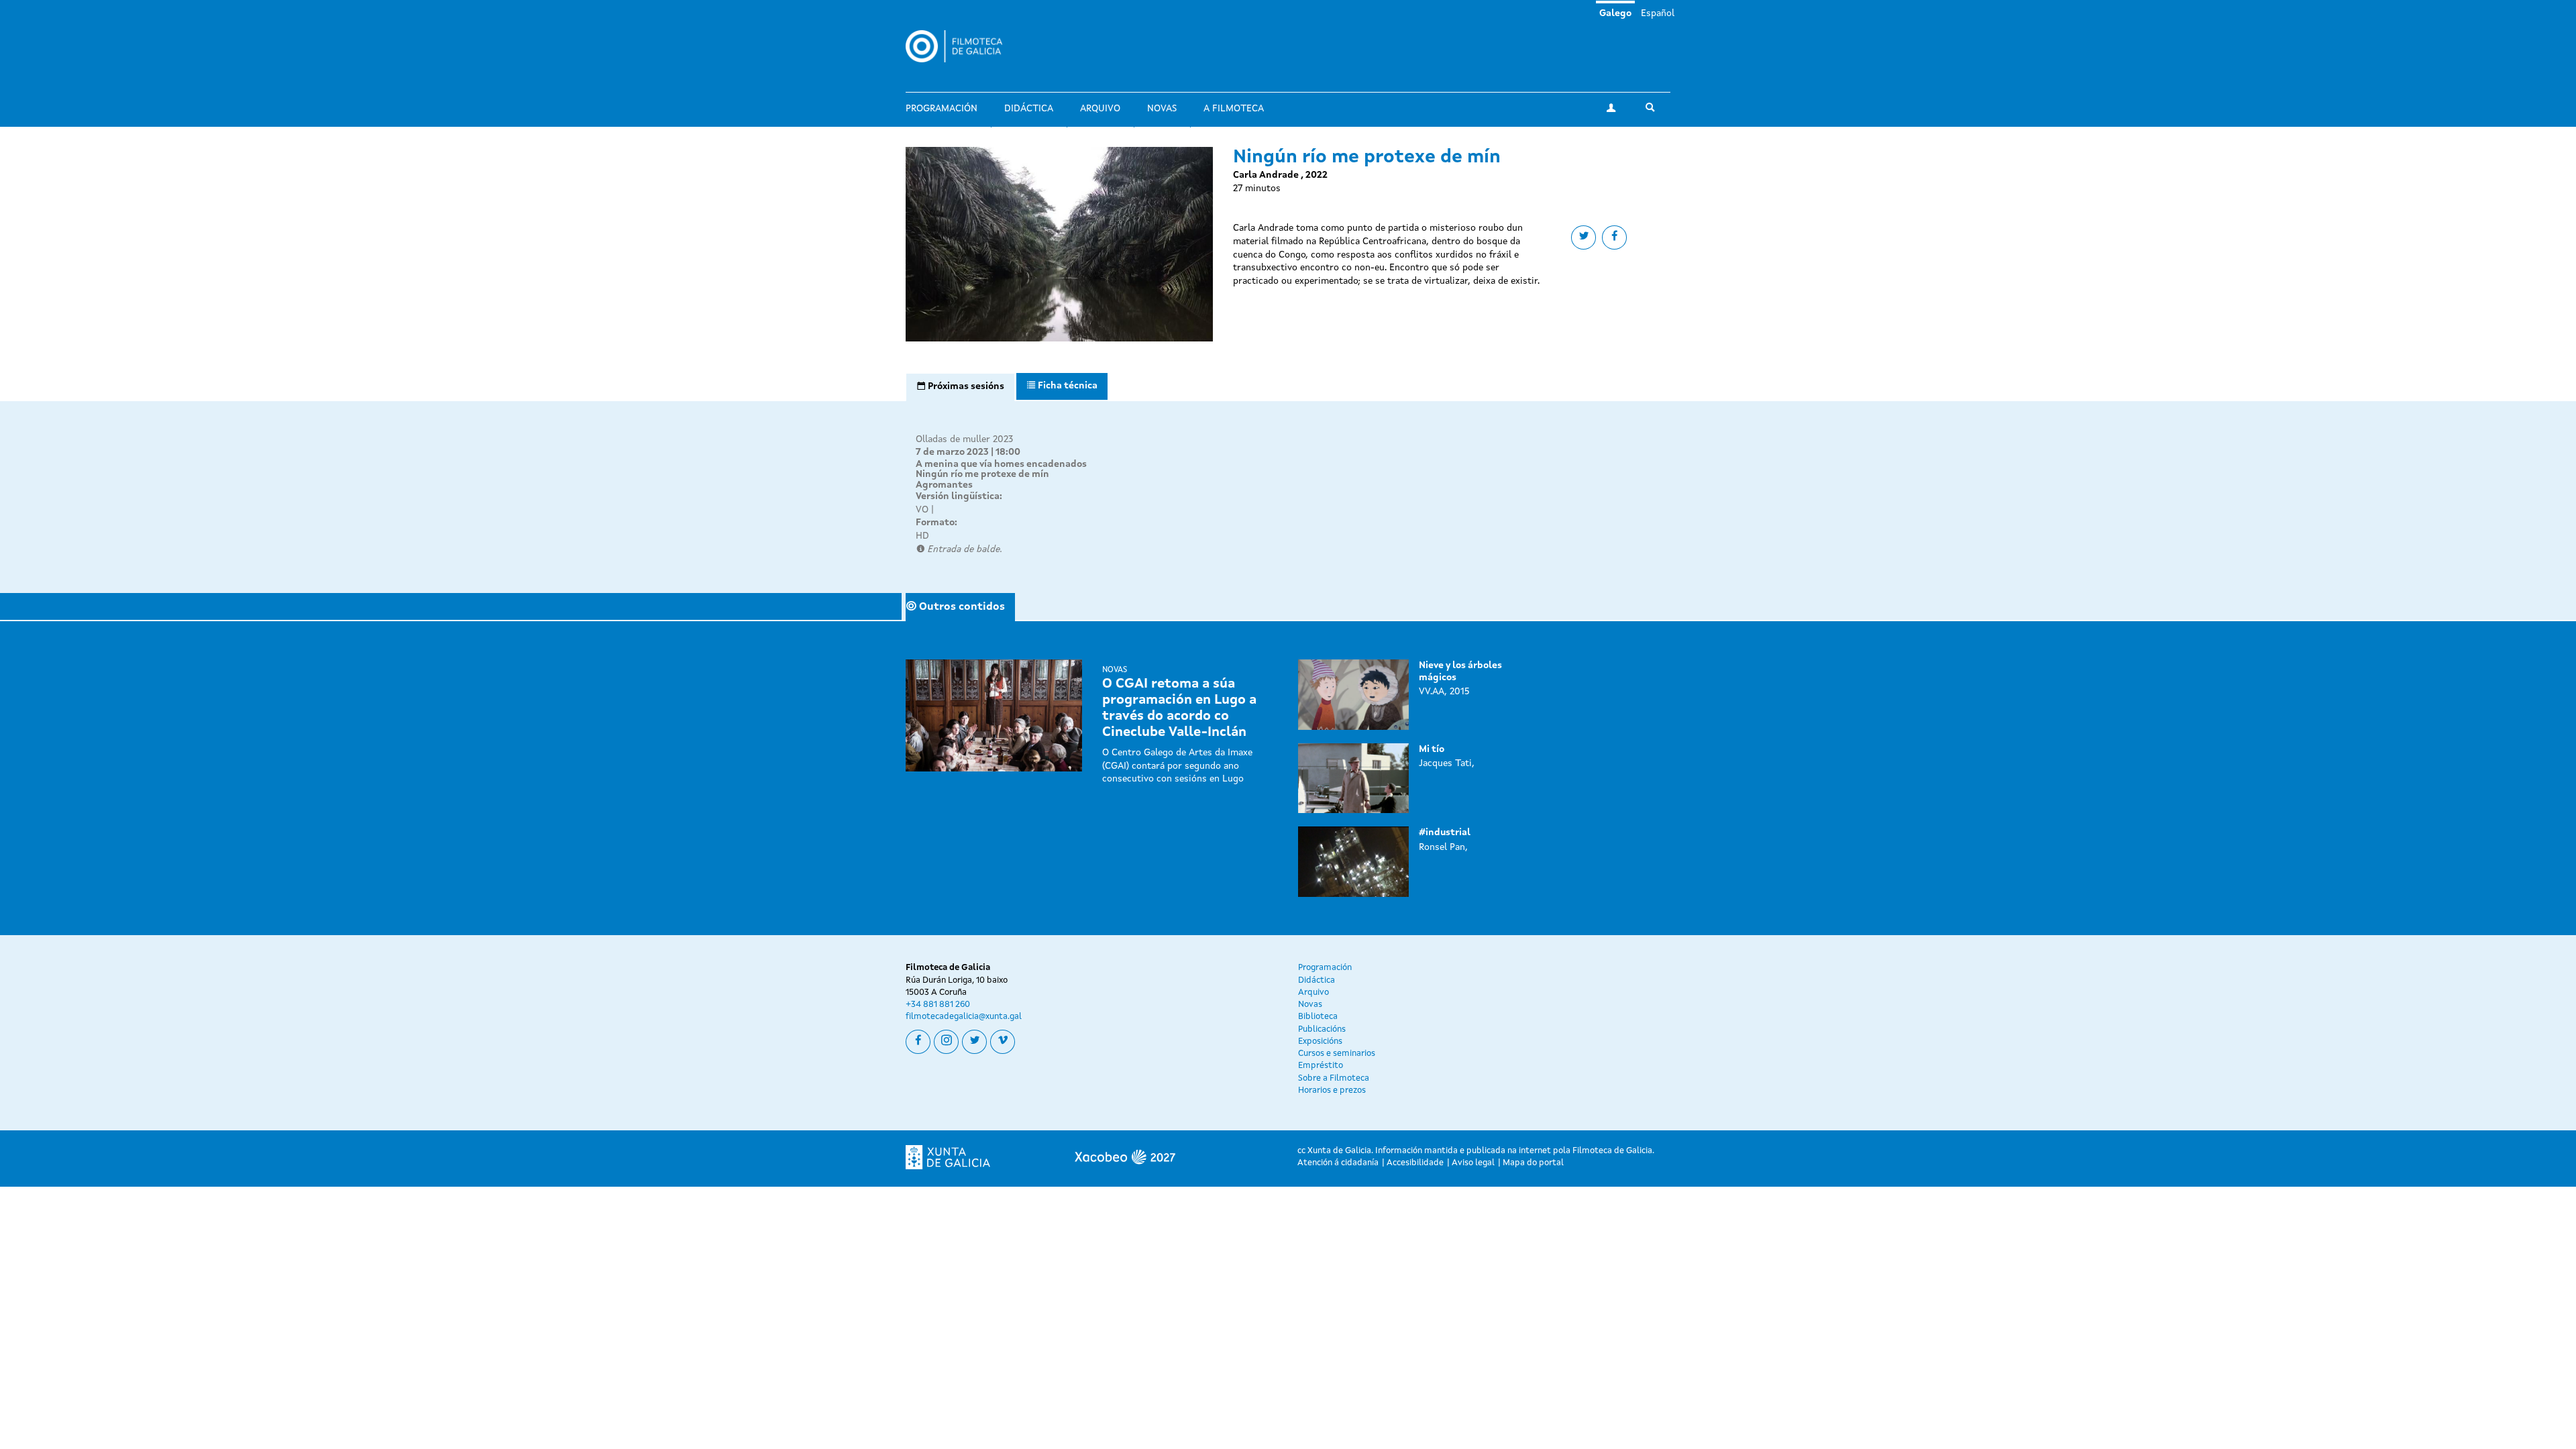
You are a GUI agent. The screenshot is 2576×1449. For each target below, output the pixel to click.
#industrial (1445, 833)
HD (922, 536)
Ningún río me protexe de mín (982, 474)
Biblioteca (1318, 1017)
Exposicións (1320, 1041)
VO (922, 510)
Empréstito (1321, 1066)
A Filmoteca (1234, 109)
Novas (1162, 109)
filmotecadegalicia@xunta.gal (964, 1017)
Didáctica (1029, 109)
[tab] (960, 387)
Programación (942, 109)
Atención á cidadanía (1338, 1163)
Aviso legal (1473, 1163)
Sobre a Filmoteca (1334, 1078)
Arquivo (1100, 109)
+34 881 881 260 (938, 1005)
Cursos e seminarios (1337, 1054)
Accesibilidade (1415, 1163)
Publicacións (1322, 1029)
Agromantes (944, 485)
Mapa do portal (1533, 1163)
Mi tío (1432, 749)
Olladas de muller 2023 (964, 439)
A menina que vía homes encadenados (1001, 464)
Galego (1615, 13)
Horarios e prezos (1332, 1090)
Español (1658, 13)
